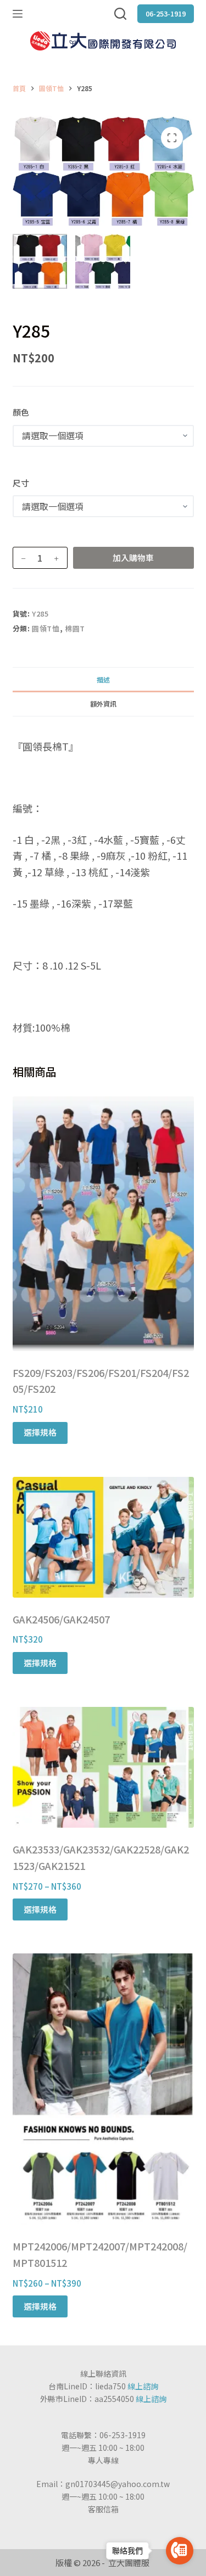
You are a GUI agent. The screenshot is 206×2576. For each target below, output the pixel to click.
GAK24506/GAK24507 (61, 1619)
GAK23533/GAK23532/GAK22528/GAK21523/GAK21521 (101, 1857)
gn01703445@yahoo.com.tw (118, 2484)
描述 (103, 679)
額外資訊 (103, 704)
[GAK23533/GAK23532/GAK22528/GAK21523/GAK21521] (103, 1767)
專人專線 (103, 2460)
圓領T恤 (46, 628)
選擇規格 (40, 1432)
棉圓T (75, 628)
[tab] (103, 679)
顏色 (21, 412)
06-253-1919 (166, 13)
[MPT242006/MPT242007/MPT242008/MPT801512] (103, 2089)
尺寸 (21, 483)
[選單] (18, 14)
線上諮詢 (143, 2386)
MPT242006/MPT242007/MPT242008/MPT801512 (100, 2254)
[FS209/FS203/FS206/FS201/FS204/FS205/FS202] (103, 1223)
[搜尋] (120, 14)
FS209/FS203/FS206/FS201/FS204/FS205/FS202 (101, 1381)
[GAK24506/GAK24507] (103, 1537)
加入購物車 (133, 558)
